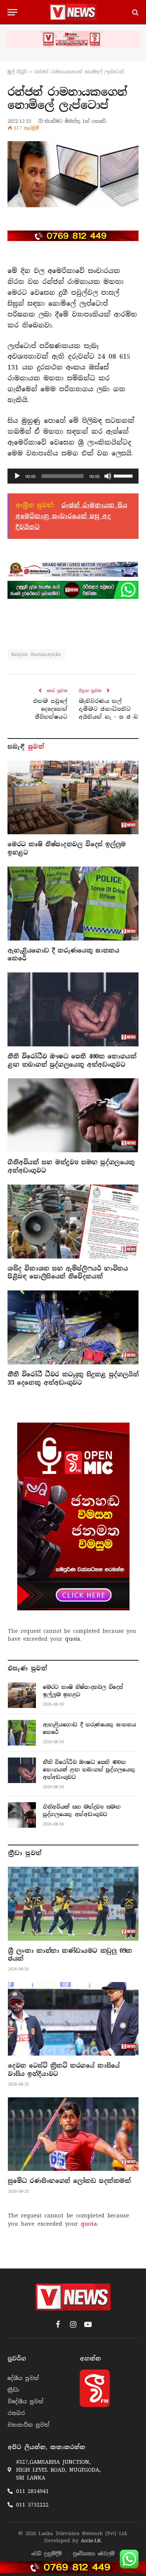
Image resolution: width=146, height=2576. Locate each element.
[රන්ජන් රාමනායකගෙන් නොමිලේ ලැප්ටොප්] (73, 174)
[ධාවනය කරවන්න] (17, 476)
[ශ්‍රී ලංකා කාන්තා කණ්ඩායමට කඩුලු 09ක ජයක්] (73, 1904)
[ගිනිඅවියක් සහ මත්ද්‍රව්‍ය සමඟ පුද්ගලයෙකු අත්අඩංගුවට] (73, 1115)
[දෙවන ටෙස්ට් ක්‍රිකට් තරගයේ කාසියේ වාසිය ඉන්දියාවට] (73, 2019)
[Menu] (12, 12)
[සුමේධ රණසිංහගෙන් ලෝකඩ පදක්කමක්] (73, 2134)
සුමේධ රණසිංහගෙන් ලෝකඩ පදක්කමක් (69, 2181)
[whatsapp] (73, 590)
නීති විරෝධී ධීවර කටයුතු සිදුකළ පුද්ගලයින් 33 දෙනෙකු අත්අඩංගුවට (73, 1378)
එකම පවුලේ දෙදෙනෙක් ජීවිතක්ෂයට (50, 709)
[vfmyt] (73, 39)
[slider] (124, 475)
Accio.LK (91, 2541)
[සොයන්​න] (135, 12)
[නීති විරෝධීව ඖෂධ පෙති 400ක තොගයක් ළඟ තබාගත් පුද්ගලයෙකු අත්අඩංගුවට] (73, 1009)
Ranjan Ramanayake (36, 654)
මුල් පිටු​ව (17, 72)
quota (73, 1639)
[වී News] (73, 12)
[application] (73, 476)
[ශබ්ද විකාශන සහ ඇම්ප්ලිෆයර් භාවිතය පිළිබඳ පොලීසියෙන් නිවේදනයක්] (73, 1222)
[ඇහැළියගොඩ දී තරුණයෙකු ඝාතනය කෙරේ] (73, 904)
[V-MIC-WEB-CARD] (73, 1516)
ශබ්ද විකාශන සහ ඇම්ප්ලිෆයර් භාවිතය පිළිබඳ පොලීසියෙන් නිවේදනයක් (68, 1273)
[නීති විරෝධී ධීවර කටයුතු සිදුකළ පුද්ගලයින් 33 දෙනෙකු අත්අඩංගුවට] (73, 1327)
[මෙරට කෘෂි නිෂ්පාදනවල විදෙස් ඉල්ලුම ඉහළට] (73, 798)
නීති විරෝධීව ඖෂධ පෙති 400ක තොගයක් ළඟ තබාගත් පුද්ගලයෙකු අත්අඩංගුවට (72, 1060)
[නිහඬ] (108, 476)
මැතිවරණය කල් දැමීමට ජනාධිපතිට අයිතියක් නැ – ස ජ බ (108, 709)
